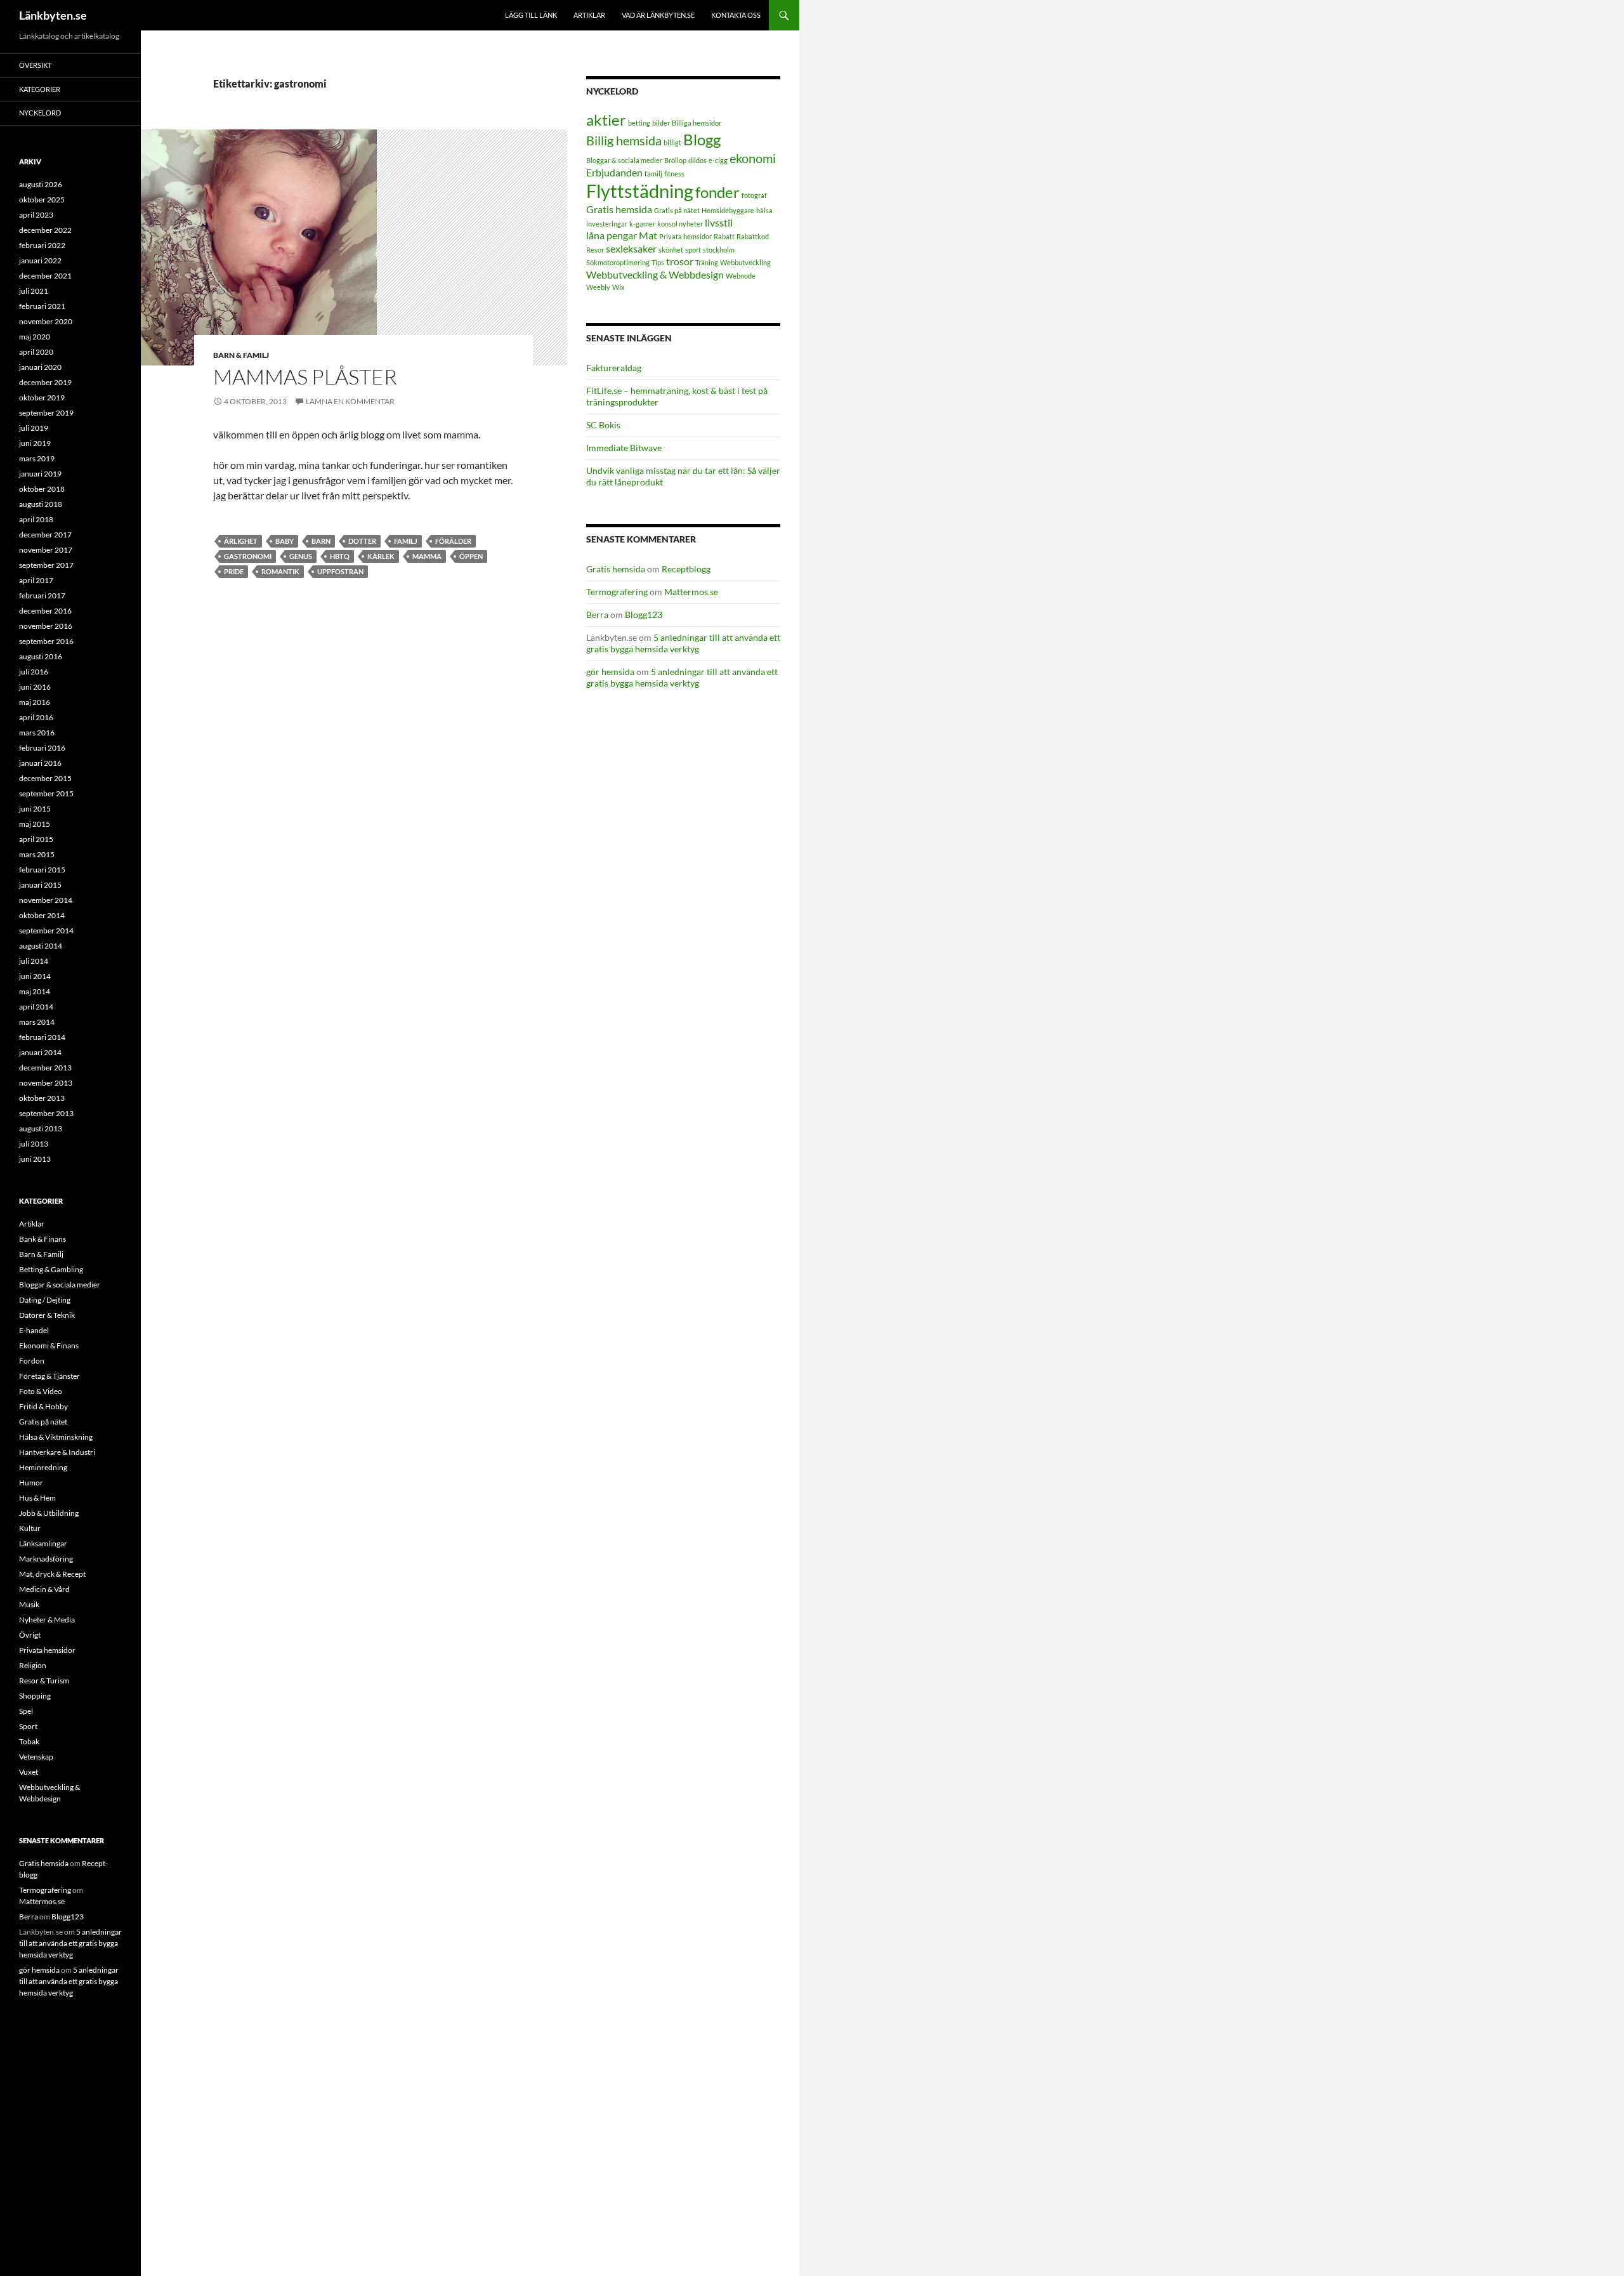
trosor (680, 261)
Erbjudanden (614, 172)
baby (285, 541)
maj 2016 (35, 702)
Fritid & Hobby (43, 1406)
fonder (717, 192)
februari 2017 (42, 595)
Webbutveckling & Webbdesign (655, 274)
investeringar (607, 224)
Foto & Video (41, 1391)
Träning (707, 262)
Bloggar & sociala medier (624, 160)
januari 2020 (40, 367)
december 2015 (45, 778)
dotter (362, 541)
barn (321, 541)
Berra (597, 615)
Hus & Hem (37, 1498)
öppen (471, 556)
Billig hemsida (624, 140)
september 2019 (46, 413)
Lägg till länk (531, 15)
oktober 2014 (42, 915)
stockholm (719, 250)
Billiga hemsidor (697, 123)
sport (693, 250)
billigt (672, 142)
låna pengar (612, 235)
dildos (697, 160)
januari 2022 (40, 260)
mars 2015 (37, 854)
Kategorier (40, 89)
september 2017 (46, 565)
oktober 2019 (42, 398)
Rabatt (724, 236)
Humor (31, 1483)
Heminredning (43, 1467)
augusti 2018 (41, 504)
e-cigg (718, 160)
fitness (674, 174)
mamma (427, 556)
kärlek (381, 556)
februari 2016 (42, 748)
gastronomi (248, 556)
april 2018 (36, 519)
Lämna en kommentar (350, 401)
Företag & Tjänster (49, 1376)
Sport (28, 1726)
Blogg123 (644, 615)
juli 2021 (34, 291)
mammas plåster (305, 377)
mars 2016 (37, 733)
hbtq (340, 556)
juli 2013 (34, 1144)
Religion (33, 1665)
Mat (648, 235)
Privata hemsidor (685, 236)
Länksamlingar (43, 1543)
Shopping (35, 1696)
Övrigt (30, 1635)
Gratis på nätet (677, 210)
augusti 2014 (41, 946)
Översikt (35, 65)
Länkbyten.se (53, 15)
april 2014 (36, 1007)
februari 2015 (42, 870)
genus (301, 556)
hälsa (764, 210)
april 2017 (36, 580)
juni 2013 (35, 1159)
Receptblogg (686, 569)
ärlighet (241, 541)
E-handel (34, 1330)
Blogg (702, 139)
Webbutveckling (745, 262)
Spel (26, 1711)
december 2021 (45, 276)
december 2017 (45, 535)
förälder (453, 541)
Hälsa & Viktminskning (56, 1437)
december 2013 (45, 1068)
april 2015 (36, 839)
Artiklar (589, 15)
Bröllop (675, 160)
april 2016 (36, 717)
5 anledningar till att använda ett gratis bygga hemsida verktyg (683, 643)
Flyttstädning (640, 191)
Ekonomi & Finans (49, 1345)
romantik (280, 571)
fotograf (754, 195)
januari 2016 (40, 763)
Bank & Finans (43, 1239)
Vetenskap (36, 1757)
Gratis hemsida (619, 209)
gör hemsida (610, 672)
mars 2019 (37, 458)
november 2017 (46, 550)
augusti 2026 (41, 184)
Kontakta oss (736, 15)
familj (406, 541)
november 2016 (46, 626)
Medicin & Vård (44, 1589)
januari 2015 (40, 885)
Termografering (617, 592)
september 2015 (46, 793)
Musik (29, 1604)
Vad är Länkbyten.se (658, 15)
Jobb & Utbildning (49, 1513)
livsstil (719, 222)
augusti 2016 (41, 656)
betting (639, 123)
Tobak (29, 1741)
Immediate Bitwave (624, 448)
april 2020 (36, 352)
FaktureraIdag (614, 368)
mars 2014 (37, 1022)
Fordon (32, 1361)
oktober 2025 (42, 200)
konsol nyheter (680, 224)
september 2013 (46, 1113)
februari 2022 (42, 245)
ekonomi (753, 158)
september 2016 (46, 641)
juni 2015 (35, 809)
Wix (619, 287)
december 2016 (45, 611)
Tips (658, 262)
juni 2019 (35, 443)
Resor (595, 250)
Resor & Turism (44, 1681)
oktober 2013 (42, 1098)
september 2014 (46, 931)
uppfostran (340, 571)
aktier (606, 120)
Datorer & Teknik (47, 1315)
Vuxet (29, 1772)
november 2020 (46, 321)
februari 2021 (42, 306)
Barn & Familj (241, 355)
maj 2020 (35, 337)
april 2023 (36, 215)
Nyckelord (40, 113)
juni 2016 (35, 687)
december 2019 (45, 382)
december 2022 (45, 230)
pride (234, 571)
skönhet (671, 250)
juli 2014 (34, 961)
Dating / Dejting (45, 1300)
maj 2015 (35, 824)
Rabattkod (753, 236)
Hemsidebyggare (728, 210)
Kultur (30, 1528)
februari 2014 (42, 1037)
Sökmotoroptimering (618, 262)
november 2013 (46, 1083)
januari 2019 (40, 474)
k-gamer (642, 224)
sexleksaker (631, 248)
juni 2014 (35, 976)
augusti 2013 (41, 1128)
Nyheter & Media (47, 1620)
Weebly (598, 287)
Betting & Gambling (51, 1269)
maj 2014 (35, 991)
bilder (661, 123)
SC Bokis (603, 425)
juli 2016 (34, 672)
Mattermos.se (691, 592)
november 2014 (46, 900)
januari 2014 (40, 1052)
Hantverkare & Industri (57, 1452)
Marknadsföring (46, 1559)
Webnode (741, 276)
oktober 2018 (42, 489)
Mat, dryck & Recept (52, 1574)
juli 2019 (34, 428)
